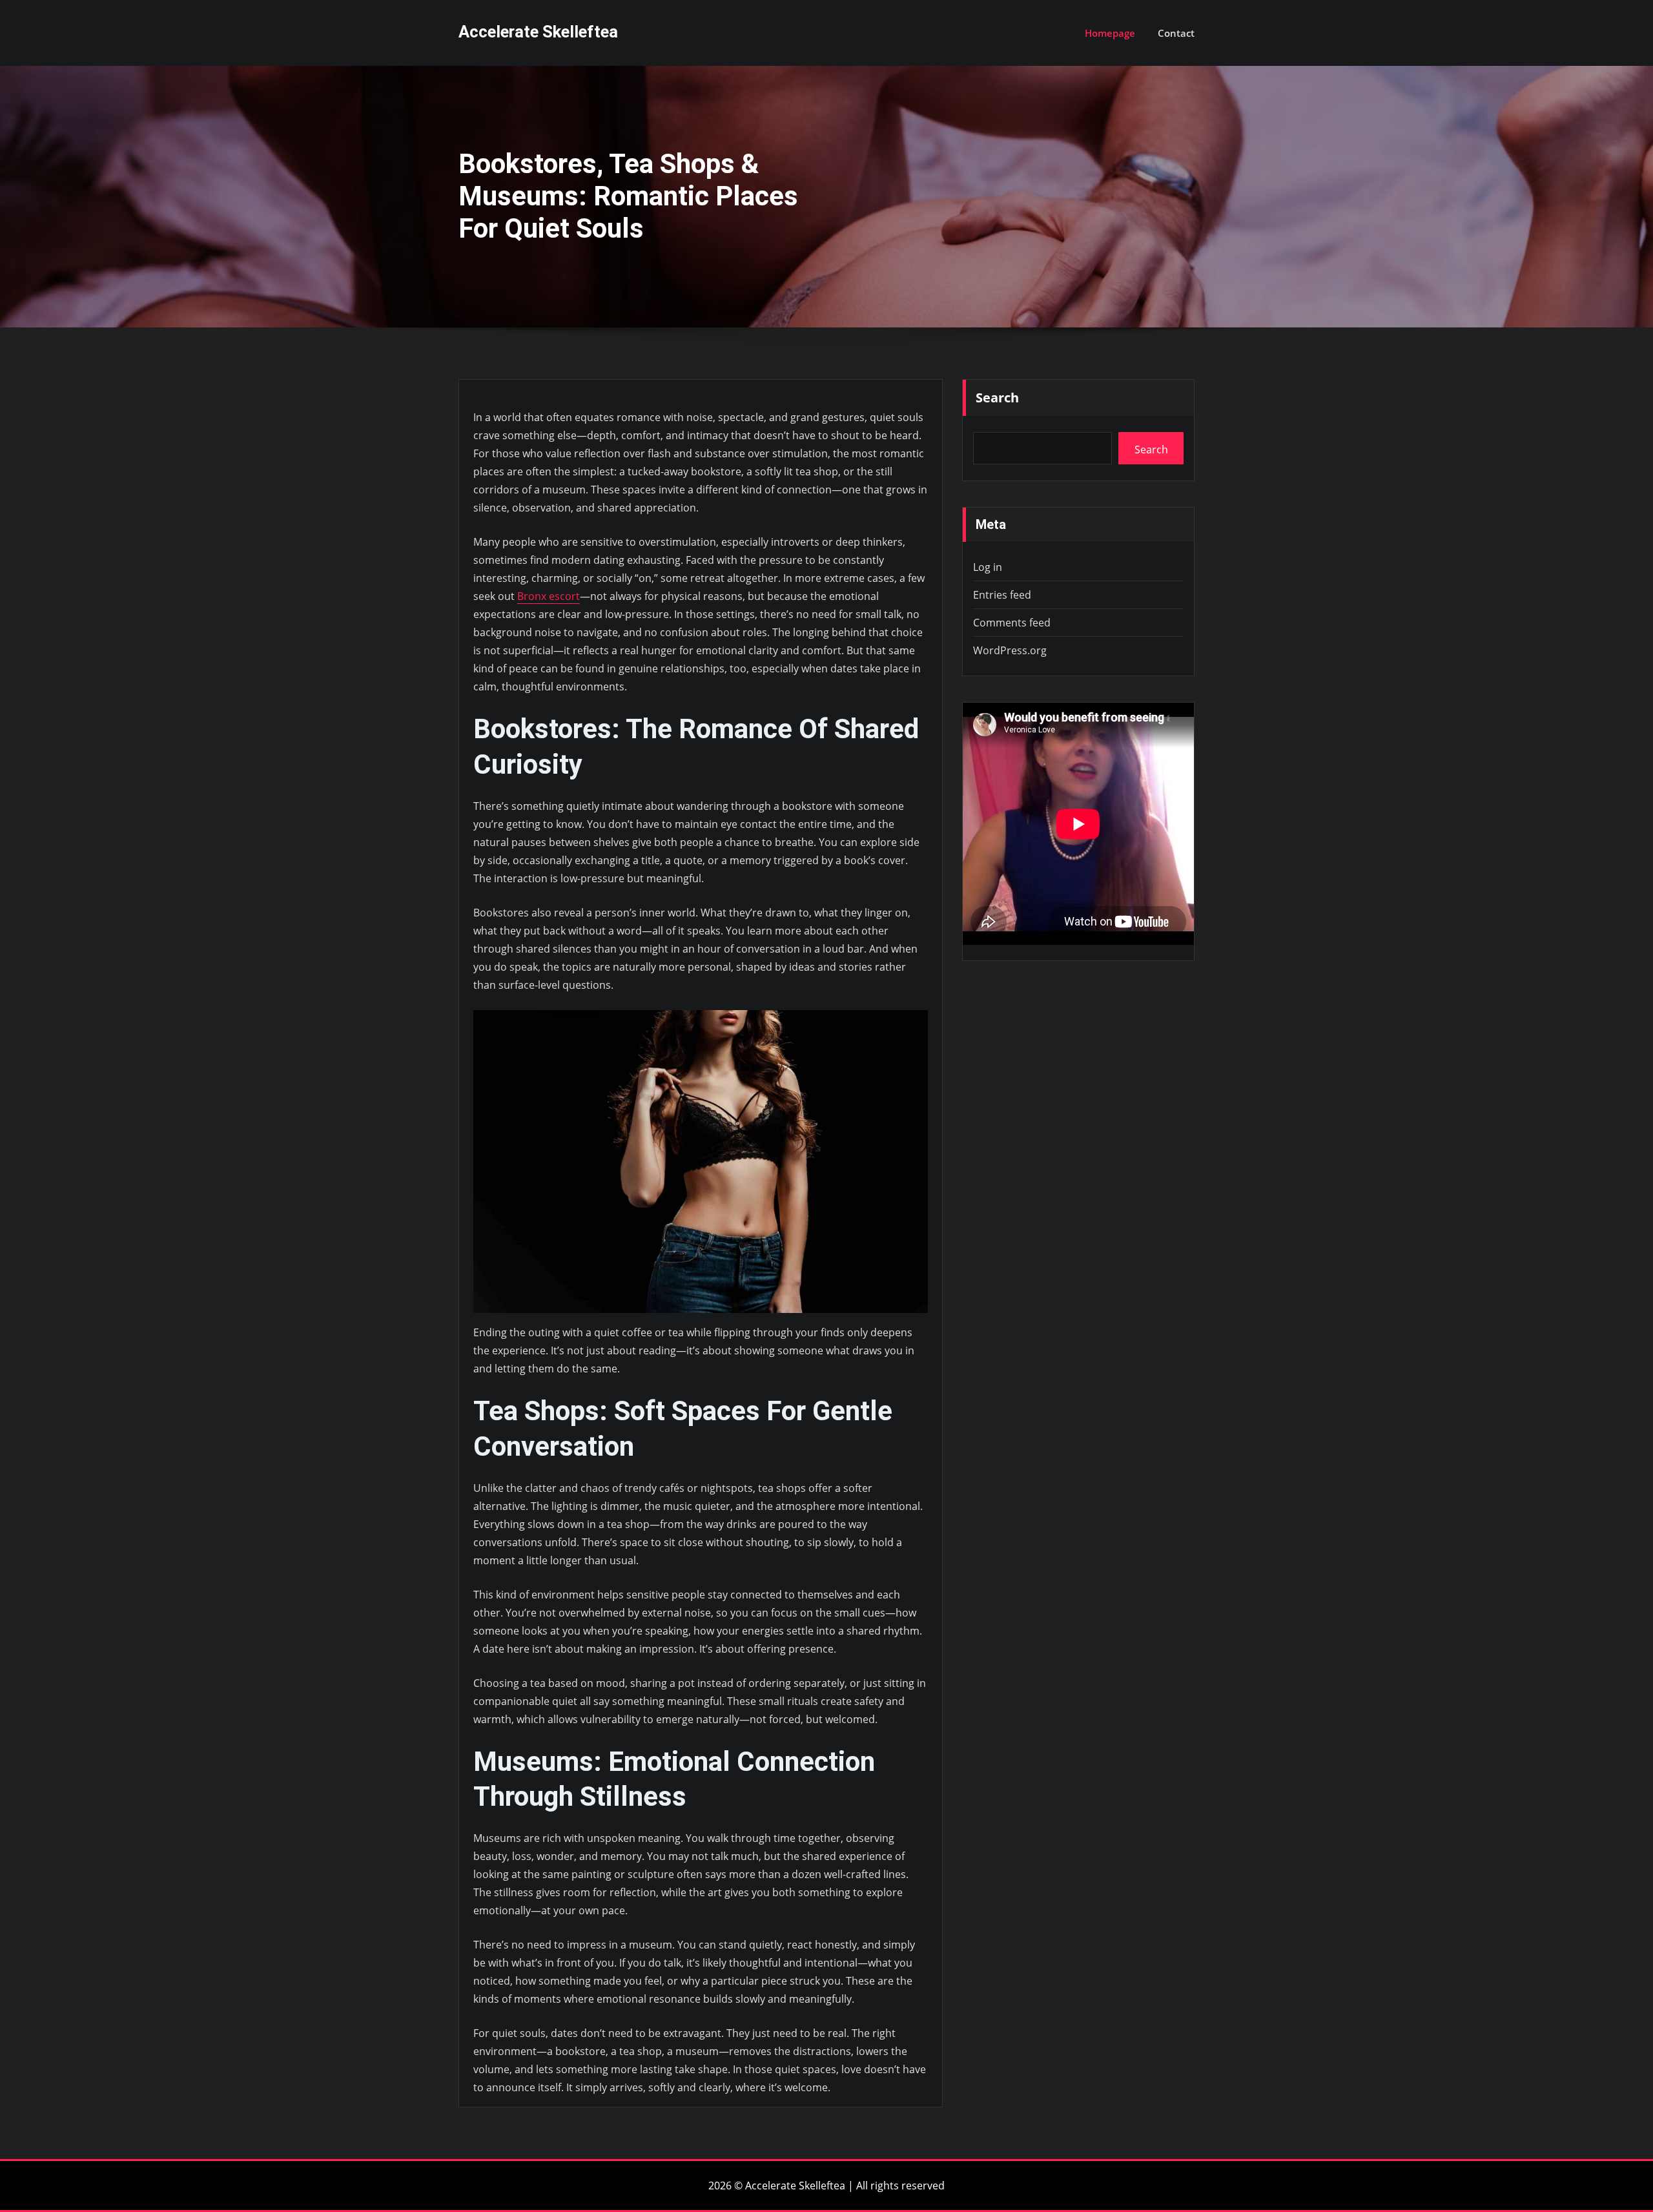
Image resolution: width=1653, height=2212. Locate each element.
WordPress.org (1010, 650)
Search (997, 398)
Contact (1176, 33)
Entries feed (1002, 595)
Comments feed (1012, 623)
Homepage (1110, 33)
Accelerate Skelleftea (538, 32)
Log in (988, 567)
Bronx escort (549, 596)
